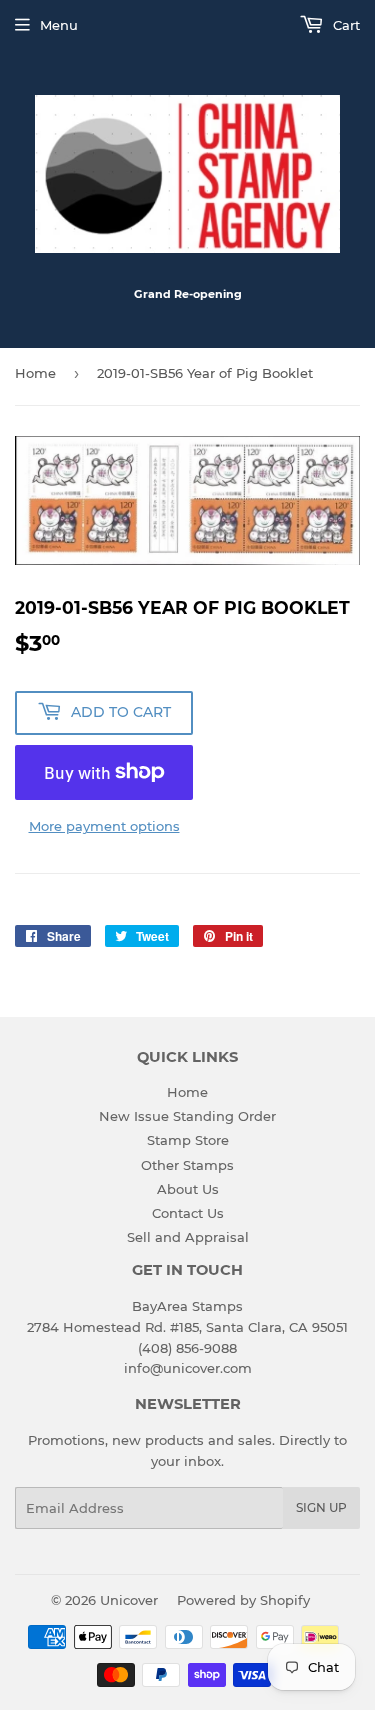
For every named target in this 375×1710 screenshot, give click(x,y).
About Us (188, 1189)
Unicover (129, 1600)
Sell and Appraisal (188, 1237)
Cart (344, 25)
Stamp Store (188, 1140)
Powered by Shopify (243, 1600)
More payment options (104, 826)
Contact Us (188, 1213)
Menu (59, 25)
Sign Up (321, 1507)
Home (35, 373)
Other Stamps (187, 1165)
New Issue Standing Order (187, 1116)
